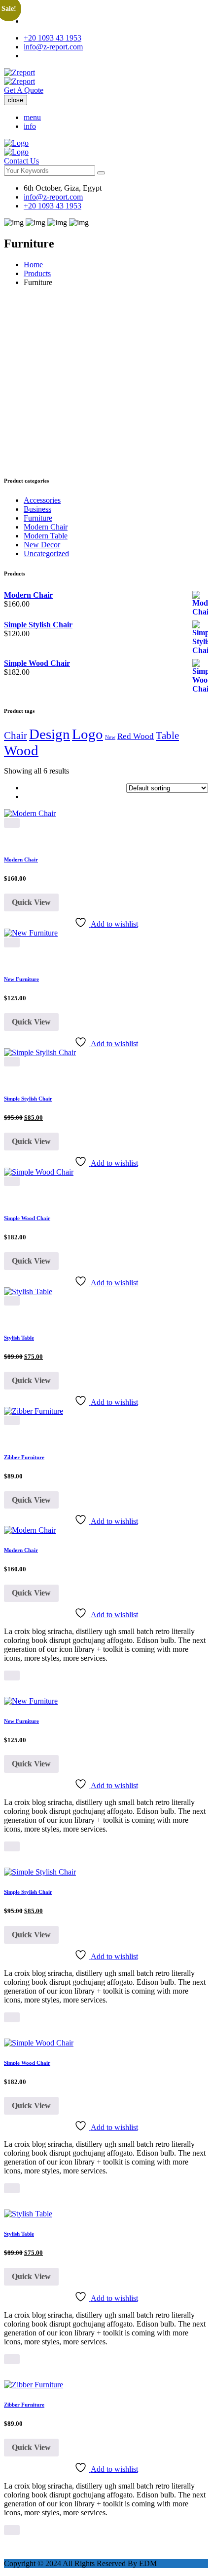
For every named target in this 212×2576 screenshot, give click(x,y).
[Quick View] (12, 823)
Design (50, 734)
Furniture (38, 518)
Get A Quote (24, 90)
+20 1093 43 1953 (53, 38)
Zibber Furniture (24, 1457)
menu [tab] (32, 117)
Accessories (42, 500)
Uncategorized (46, 553)
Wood (21, 750)
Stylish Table (19, 1338)
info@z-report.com (53, 47)
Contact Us (21, 161)
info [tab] (30, 126)
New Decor (42, 545)
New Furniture (21, 979)
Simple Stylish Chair (28, 1099)
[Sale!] (40, 1052)
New (110, 737)
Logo (88, 734)
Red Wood (136, 736)
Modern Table (46, 536)
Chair (16, 736)
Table (167, 736)
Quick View (31, 902)
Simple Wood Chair (27, 1218)
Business (37, 509)
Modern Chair (46, 527)
